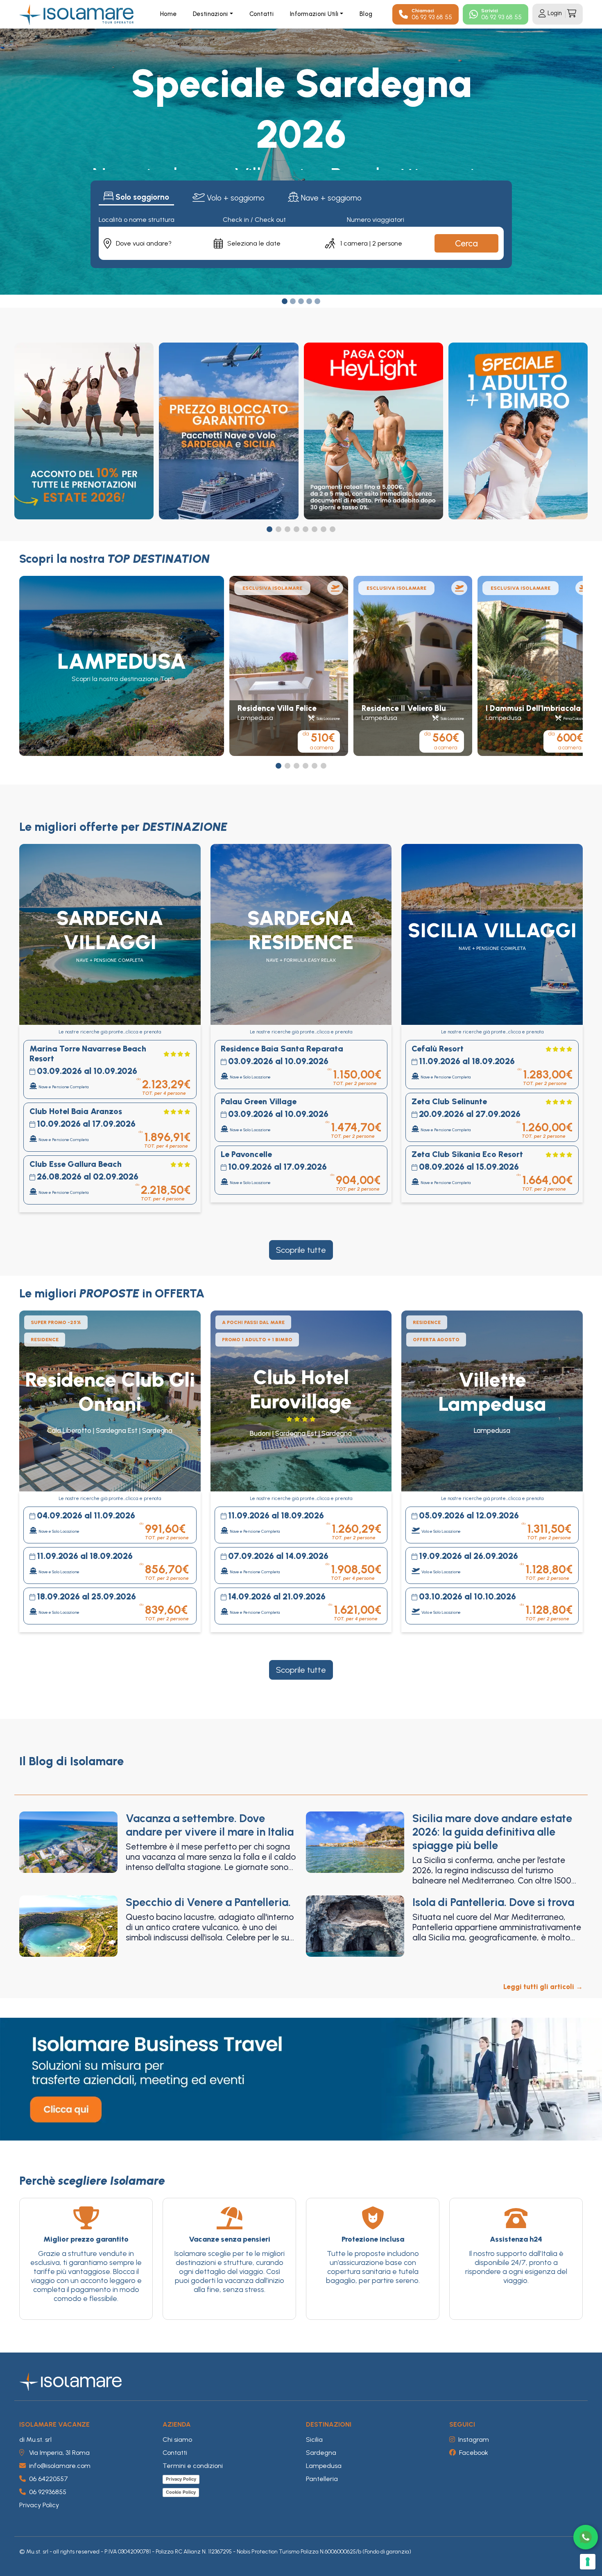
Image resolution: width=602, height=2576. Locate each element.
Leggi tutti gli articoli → (543, 1987)
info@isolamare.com (60, 2466)
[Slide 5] (317, 301)
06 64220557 (49, 2479)
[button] (269, 529)
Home (168, 14)
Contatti (261, 14)
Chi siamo (177, 2440)
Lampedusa (324, 2466)
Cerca (466, 243)
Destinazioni (210, 14)
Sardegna (321, 2453)
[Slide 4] (309, 301)
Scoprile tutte (301, 1250)
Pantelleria (322, 2479)
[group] (122, 666)
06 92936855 (48, 2492)
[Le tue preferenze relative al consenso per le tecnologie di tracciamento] (588, 2562)
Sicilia (314, 2440)
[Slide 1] (285, 301)
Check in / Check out (254, 220)
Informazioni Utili (314, 14)
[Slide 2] (293, 301)
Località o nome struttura (137, 220)
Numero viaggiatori (376, 220)
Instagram (474, 2440)
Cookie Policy (181, 2492)
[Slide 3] (301, 301)
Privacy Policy (39, 2505)
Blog (366, 14)
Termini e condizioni (193, 2466)
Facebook (474, 2453)
